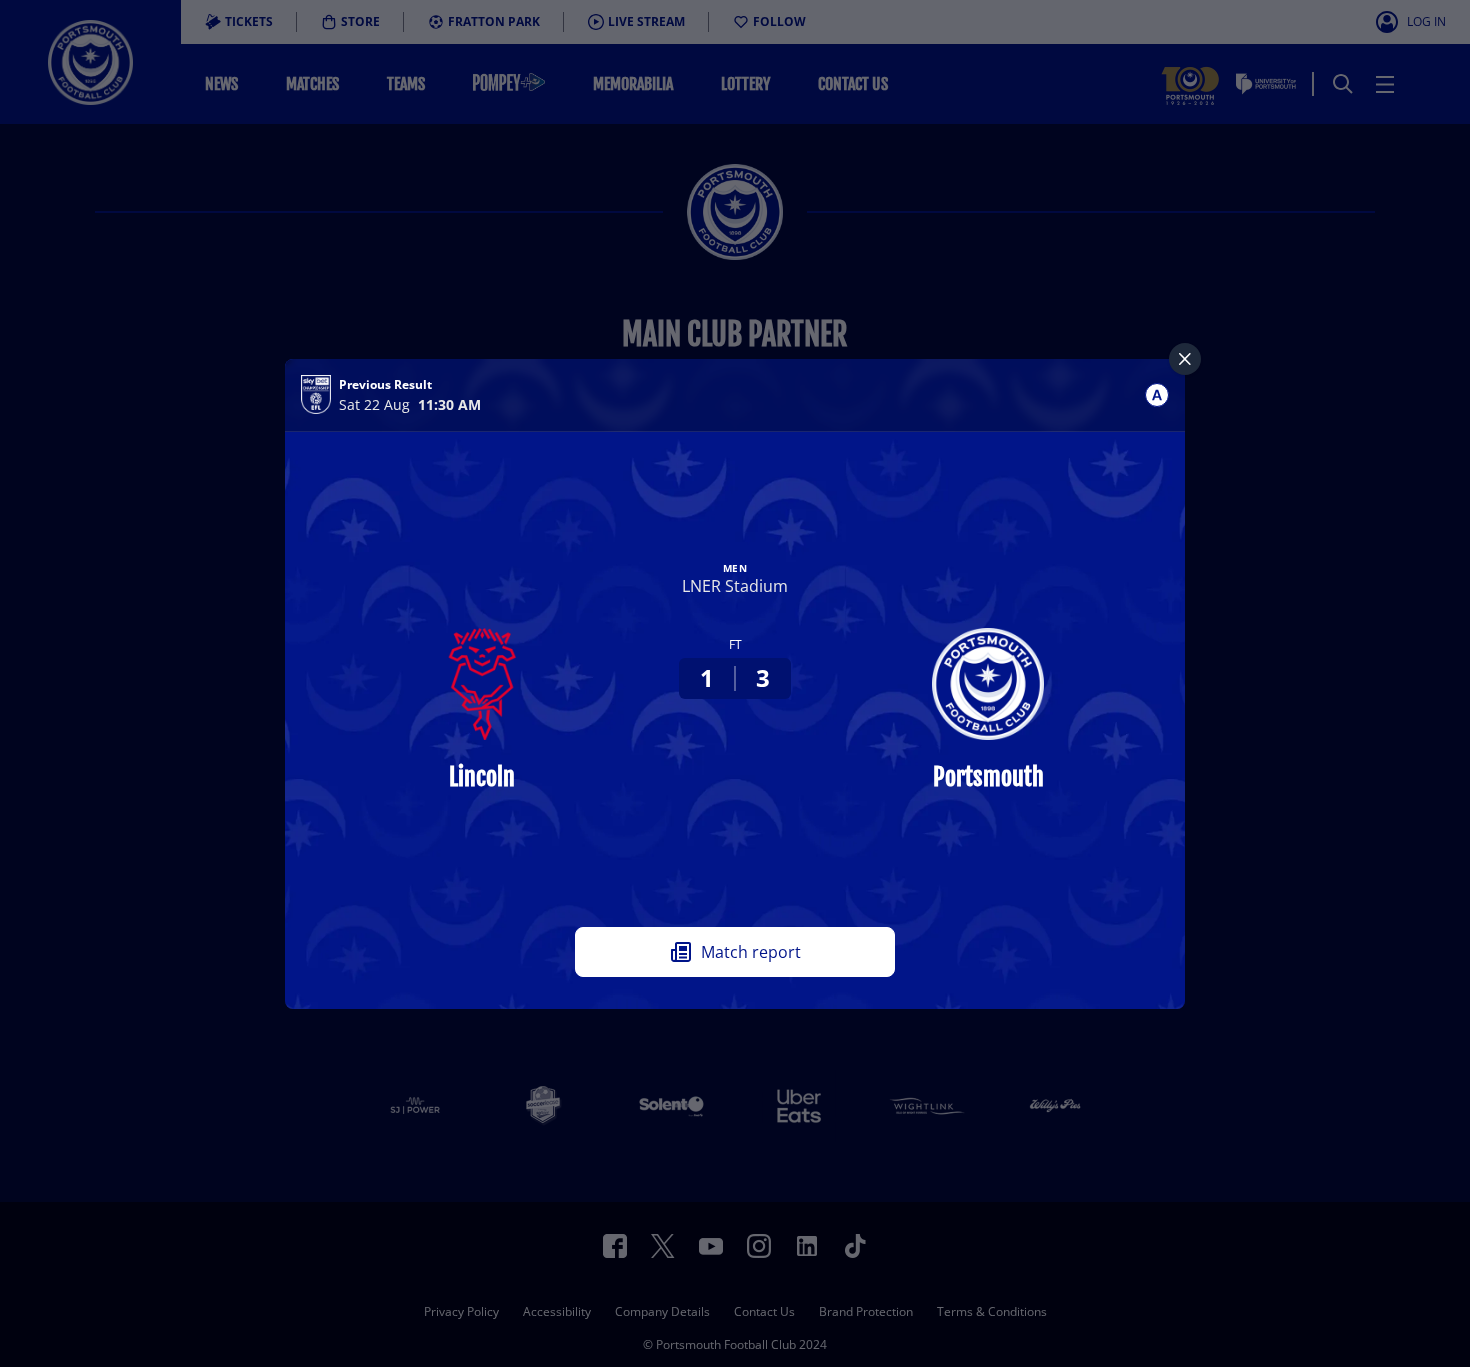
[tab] (1157, 395)
